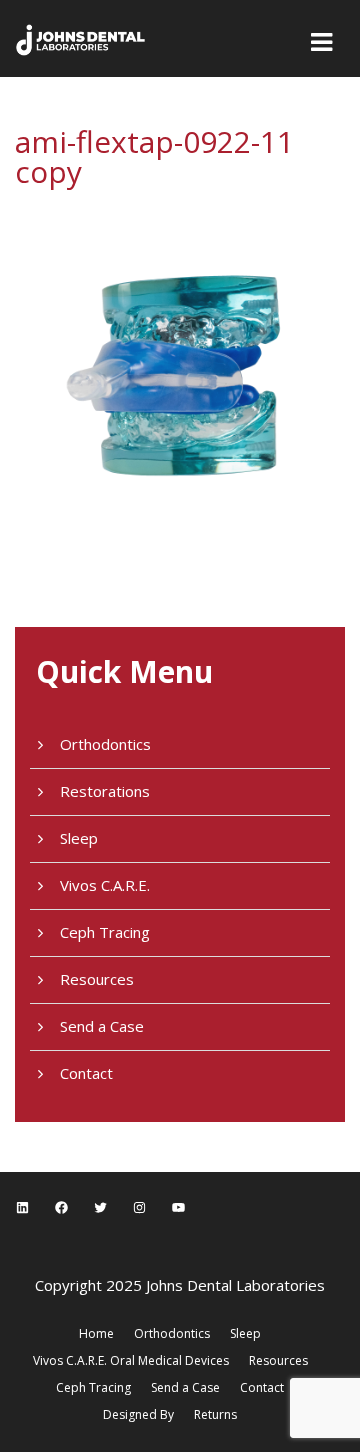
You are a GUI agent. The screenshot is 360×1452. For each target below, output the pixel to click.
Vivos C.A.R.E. (105, 885)
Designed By (138, 1414)
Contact (86, 1073)
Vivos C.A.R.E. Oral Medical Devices (131, 1360)
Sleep (79, 838)
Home (96, 1333)
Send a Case (102, 1026)
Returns (215, 1414)
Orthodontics (105, 744)
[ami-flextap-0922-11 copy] (180, 360)
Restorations (105, 791)
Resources (97, 979)
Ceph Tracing (105, 932)
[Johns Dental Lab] (81, 38)
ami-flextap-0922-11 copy (154, 156)
